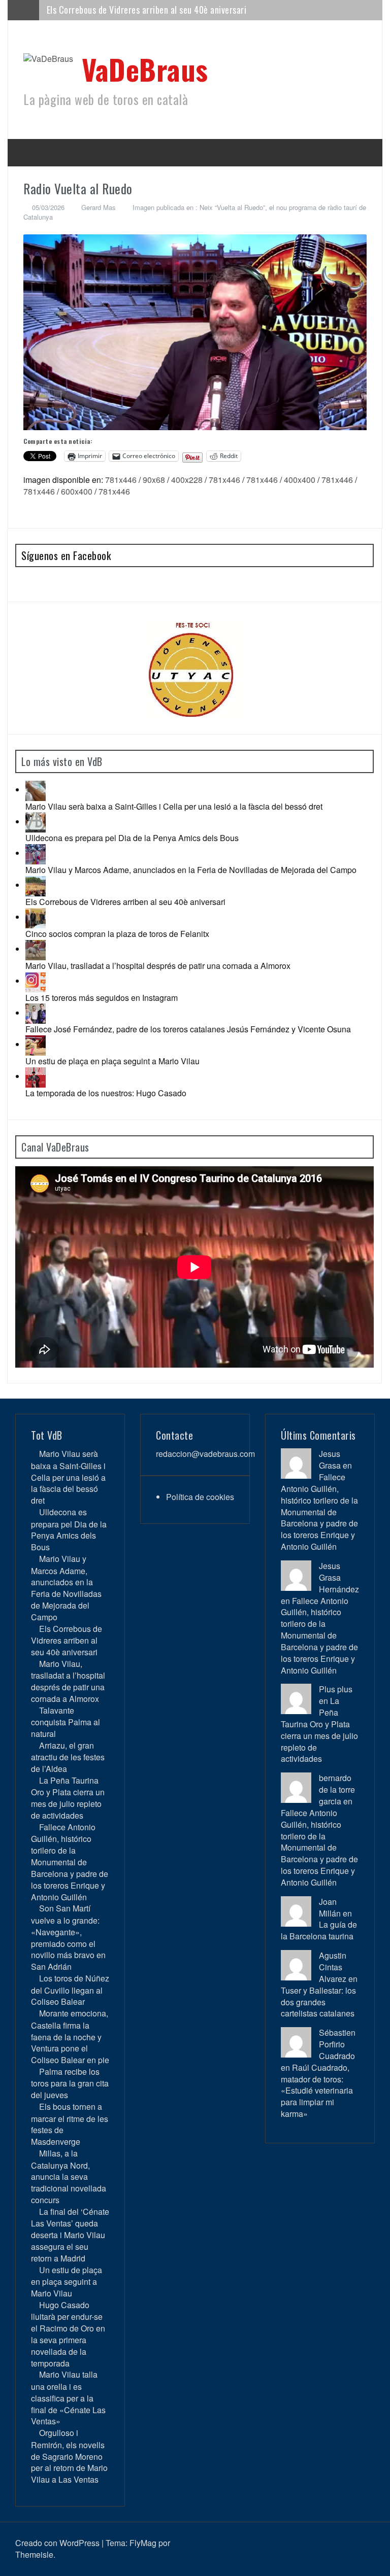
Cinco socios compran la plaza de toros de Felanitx (117, 934)
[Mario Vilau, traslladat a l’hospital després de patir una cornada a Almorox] (36, 949)
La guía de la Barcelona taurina (319, 1930)
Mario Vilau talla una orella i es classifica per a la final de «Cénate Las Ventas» (68, 2398)
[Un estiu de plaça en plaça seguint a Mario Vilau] (36, 1044)
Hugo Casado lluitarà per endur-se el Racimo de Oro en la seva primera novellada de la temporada (68, 2334)
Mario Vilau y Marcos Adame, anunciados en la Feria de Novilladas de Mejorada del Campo (191, 870)
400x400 (300, 480)
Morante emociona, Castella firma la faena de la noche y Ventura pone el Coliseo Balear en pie (70, 2037)
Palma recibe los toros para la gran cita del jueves (70, 2083)
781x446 (121, 480)
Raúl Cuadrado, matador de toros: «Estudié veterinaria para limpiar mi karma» (317, 2091)
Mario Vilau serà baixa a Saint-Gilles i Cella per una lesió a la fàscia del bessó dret (174, 806)
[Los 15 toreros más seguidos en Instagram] (36, 981)
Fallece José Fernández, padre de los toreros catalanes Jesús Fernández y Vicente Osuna (188, 1029)
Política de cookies (200, 1497)
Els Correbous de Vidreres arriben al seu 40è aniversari (125, 902)
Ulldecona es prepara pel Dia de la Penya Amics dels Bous (132, 838)
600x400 (77, 491)
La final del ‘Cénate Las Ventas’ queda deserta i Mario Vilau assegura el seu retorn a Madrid (70, 2235)
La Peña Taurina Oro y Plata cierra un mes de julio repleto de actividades (68, 1798)
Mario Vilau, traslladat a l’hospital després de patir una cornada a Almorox (182, 10)
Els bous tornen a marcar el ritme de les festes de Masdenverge (70, 2124)
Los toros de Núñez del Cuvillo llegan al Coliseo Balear (70, 1990)
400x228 (187, 480)
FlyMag (143, 2543)
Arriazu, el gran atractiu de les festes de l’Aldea (68, 1757)
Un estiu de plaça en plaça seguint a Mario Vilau (112, 1061)
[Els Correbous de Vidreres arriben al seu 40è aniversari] (36, 885)
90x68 (154, 480)
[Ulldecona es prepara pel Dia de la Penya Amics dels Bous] (36, 822)
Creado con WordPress (57, 2543)
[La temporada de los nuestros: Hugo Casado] (36, 1076)
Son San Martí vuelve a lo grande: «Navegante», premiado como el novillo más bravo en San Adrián (68, 1937)
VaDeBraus (145, 69)
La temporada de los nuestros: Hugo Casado (106, 1093)
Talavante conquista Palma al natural (66, 1722)
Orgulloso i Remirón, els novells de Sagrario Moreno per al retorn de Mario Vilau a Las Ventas (69, 2456)
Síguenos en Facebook (66, 555)
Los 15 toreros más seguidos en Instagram (102, 998)
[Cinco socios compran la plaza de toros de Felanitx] (36, 917)
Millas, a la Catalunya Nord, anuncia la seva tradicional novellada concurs (69, 2177)
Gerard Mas (99, 207)
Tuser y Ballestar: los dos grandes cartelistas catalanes (318, 2002)
